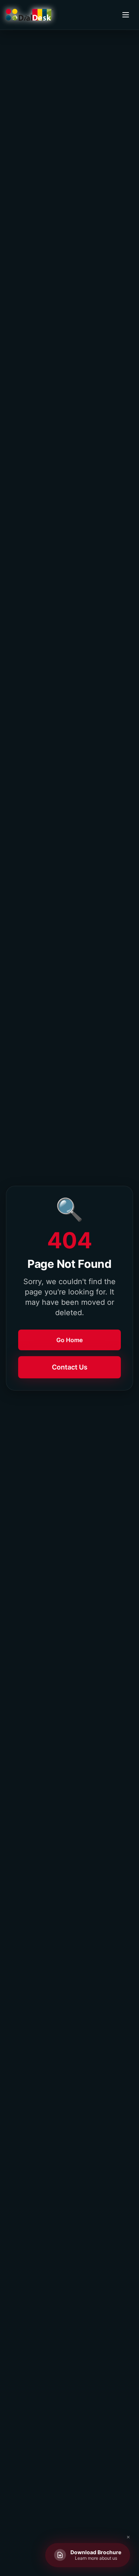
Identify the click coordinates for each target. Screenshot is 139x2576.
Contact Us (70, 1367)
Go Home (69, 1340)
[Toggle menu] (126, 15)
